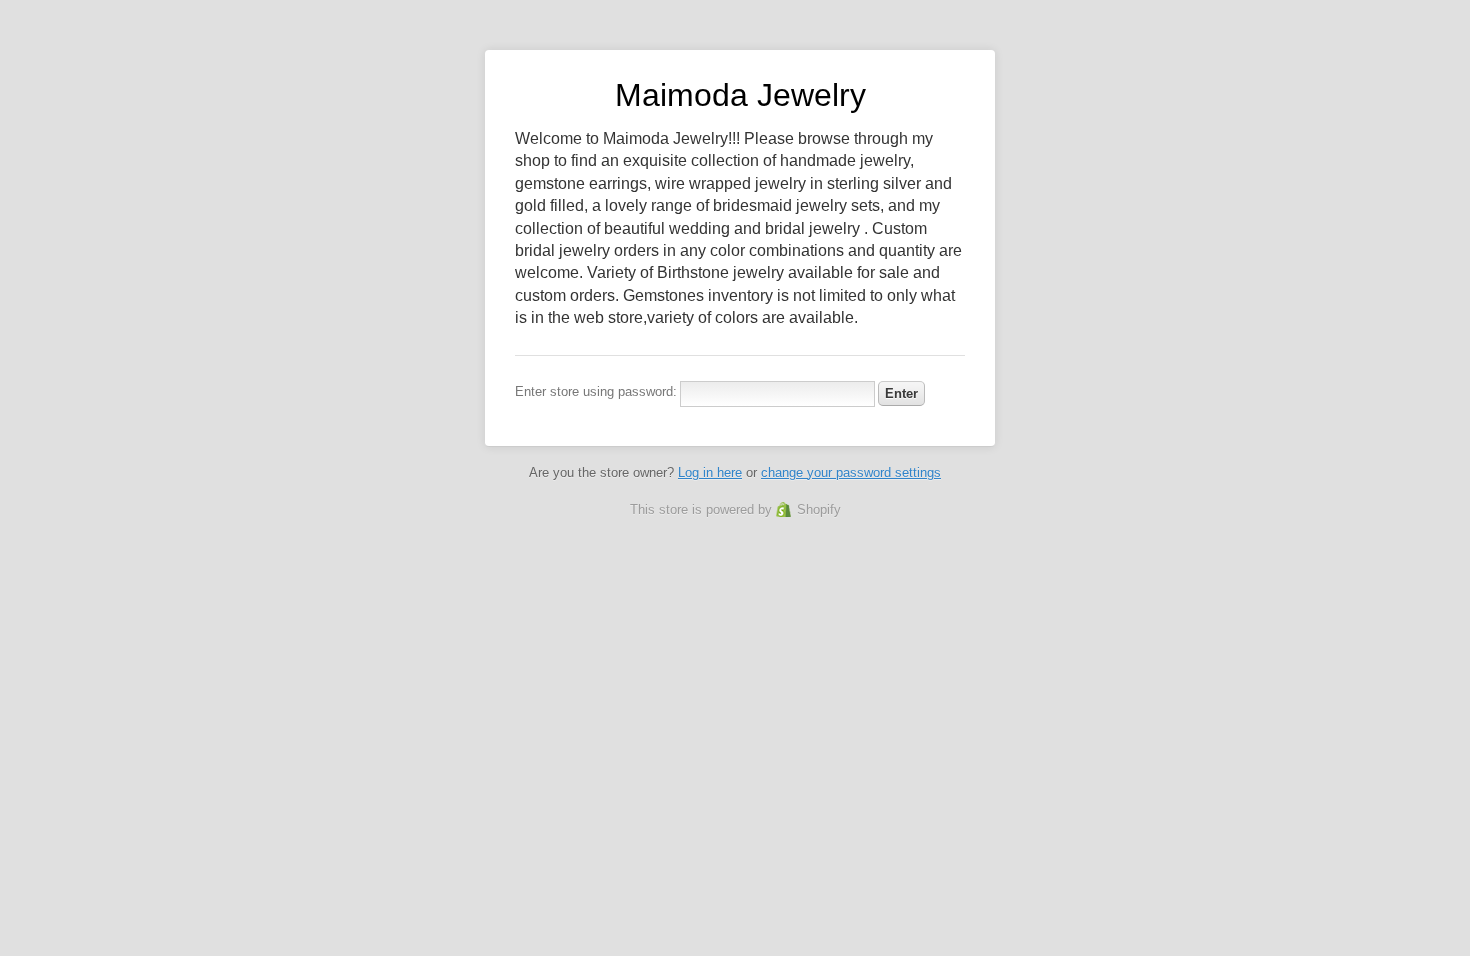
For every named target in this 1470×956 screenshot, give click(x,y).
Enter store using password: (596, 391)
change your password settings (851, 472)
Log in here (710, 472)
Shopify (819, 509)
